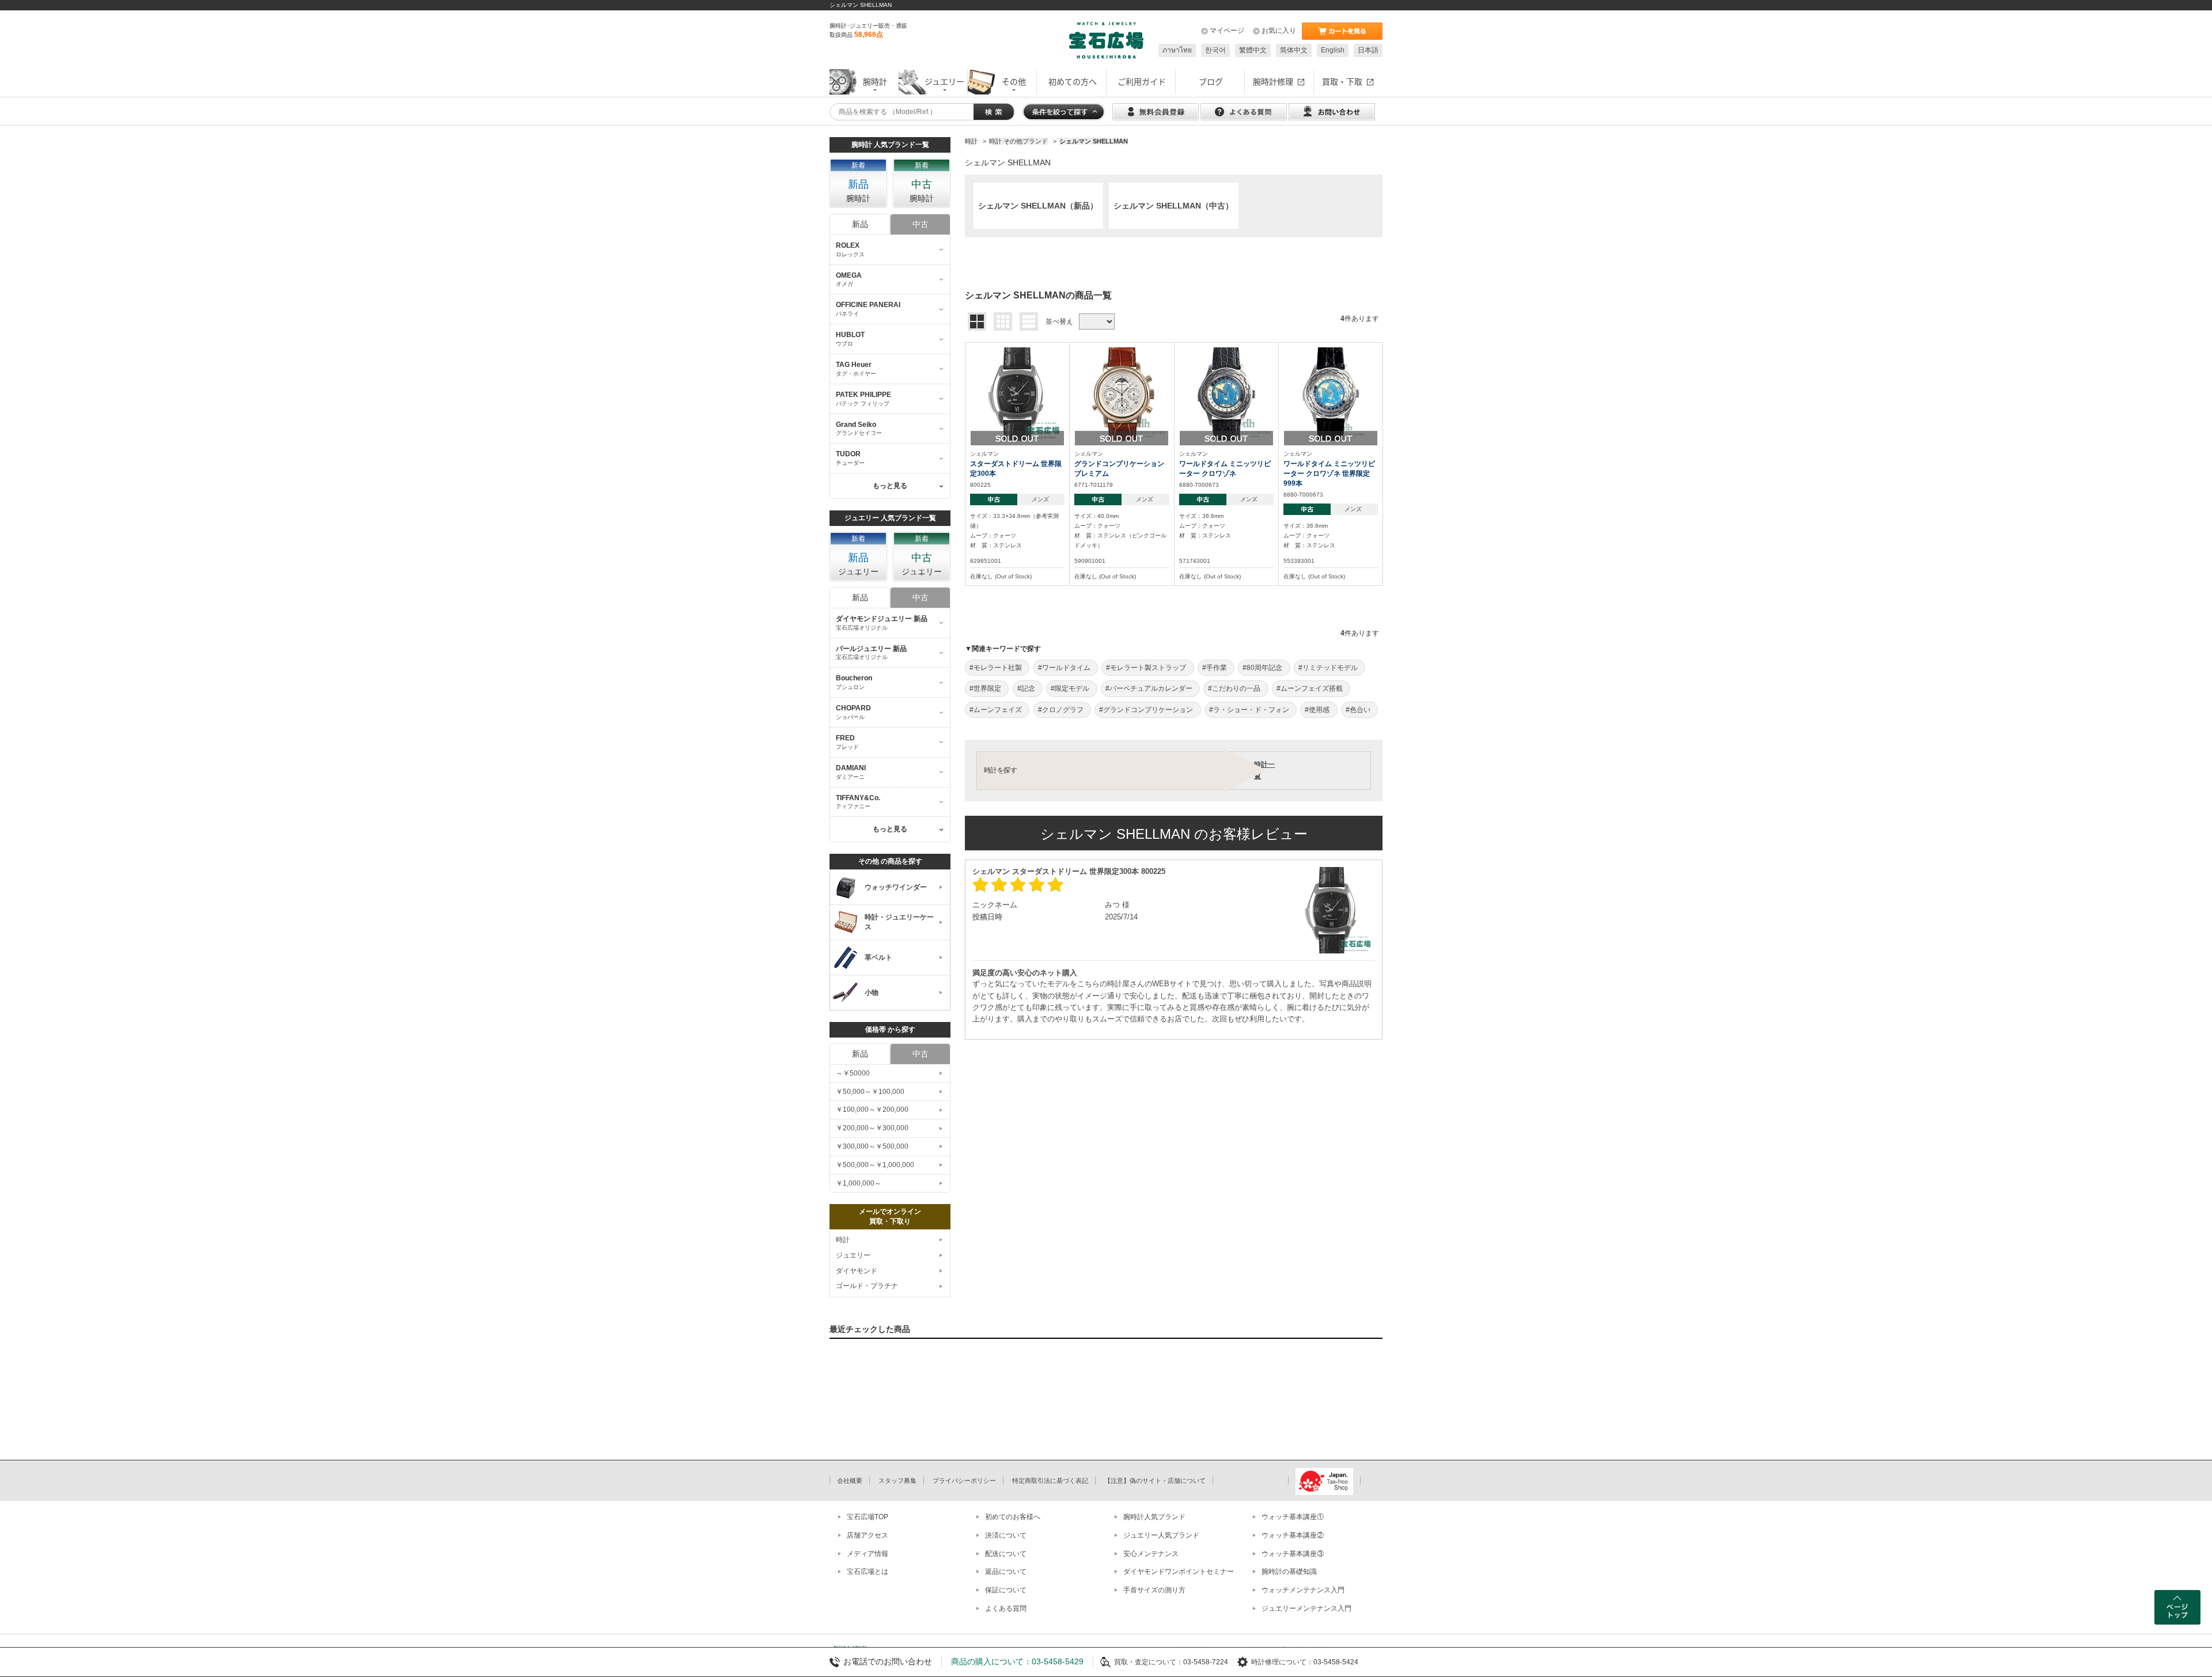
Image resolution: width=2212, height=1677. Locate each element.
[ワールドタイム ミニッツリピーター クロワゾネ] (1226, 393)
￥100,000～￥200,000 (872, 1110)
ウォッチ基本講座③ (1293, 1554)
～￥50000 (853, 1073)
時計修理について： (1282, 1662)
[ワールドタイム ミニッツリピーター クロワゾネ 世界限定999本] (1331, 393)
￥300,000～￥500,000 (872, 1146)
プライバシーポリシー (964, 1481)
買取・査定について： (1149, 1662)
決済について (1006, 1535)
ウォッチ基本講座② (1293, 1535)
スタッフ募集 (897, 1481)
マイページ (1227, 31)
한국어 (1215, 50)
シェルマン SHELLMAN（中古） (1173, 206)
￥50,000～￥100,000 (870, 1092)
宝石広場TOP (868, 1517)
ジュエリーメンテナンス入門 (1306, 1608)
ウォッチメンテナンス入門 (1303, 1590)
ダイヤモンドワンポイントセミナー (1179, 1572)
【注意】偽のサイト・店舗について (1155, 1481)
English (1333, 50)
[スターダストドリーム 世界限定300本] (1017, 393)
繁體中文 (1253, 50)
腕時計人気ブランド (1154, 1517)
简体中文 (1294, 50)
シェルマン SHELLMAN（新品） (1038, 206)
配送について (1006, 1554)
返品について (1006, 1572)
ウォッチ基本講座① (1293, 1517)
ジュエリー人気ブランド (1161, 1535)
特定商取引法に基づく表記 (1050, 1481)
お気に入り (1279, 31)
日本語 (1368, 50)
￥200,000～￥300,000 (872, 1128)
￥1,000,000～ (859, 1183)
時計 (843, 1240)
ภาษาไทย (1177, 50)
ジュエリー (853, 1255)
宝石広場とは (868, 1572)
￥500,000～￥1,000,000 (875, 1165)
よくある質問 (1006, 1608)
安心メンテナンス (1151, 1554)
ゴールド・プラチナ (867, 1286)
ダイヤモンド (857, 1271)
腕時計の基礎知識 (1289, 1572)
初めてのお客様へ (1013, 1517)
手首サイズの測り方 (1154, 1590)
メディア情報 (868, 1554)
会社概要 (850, 1481)
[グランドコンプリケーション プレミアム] (1122, 393)
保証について (1006, 1590)
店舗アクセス (868, 1535)
